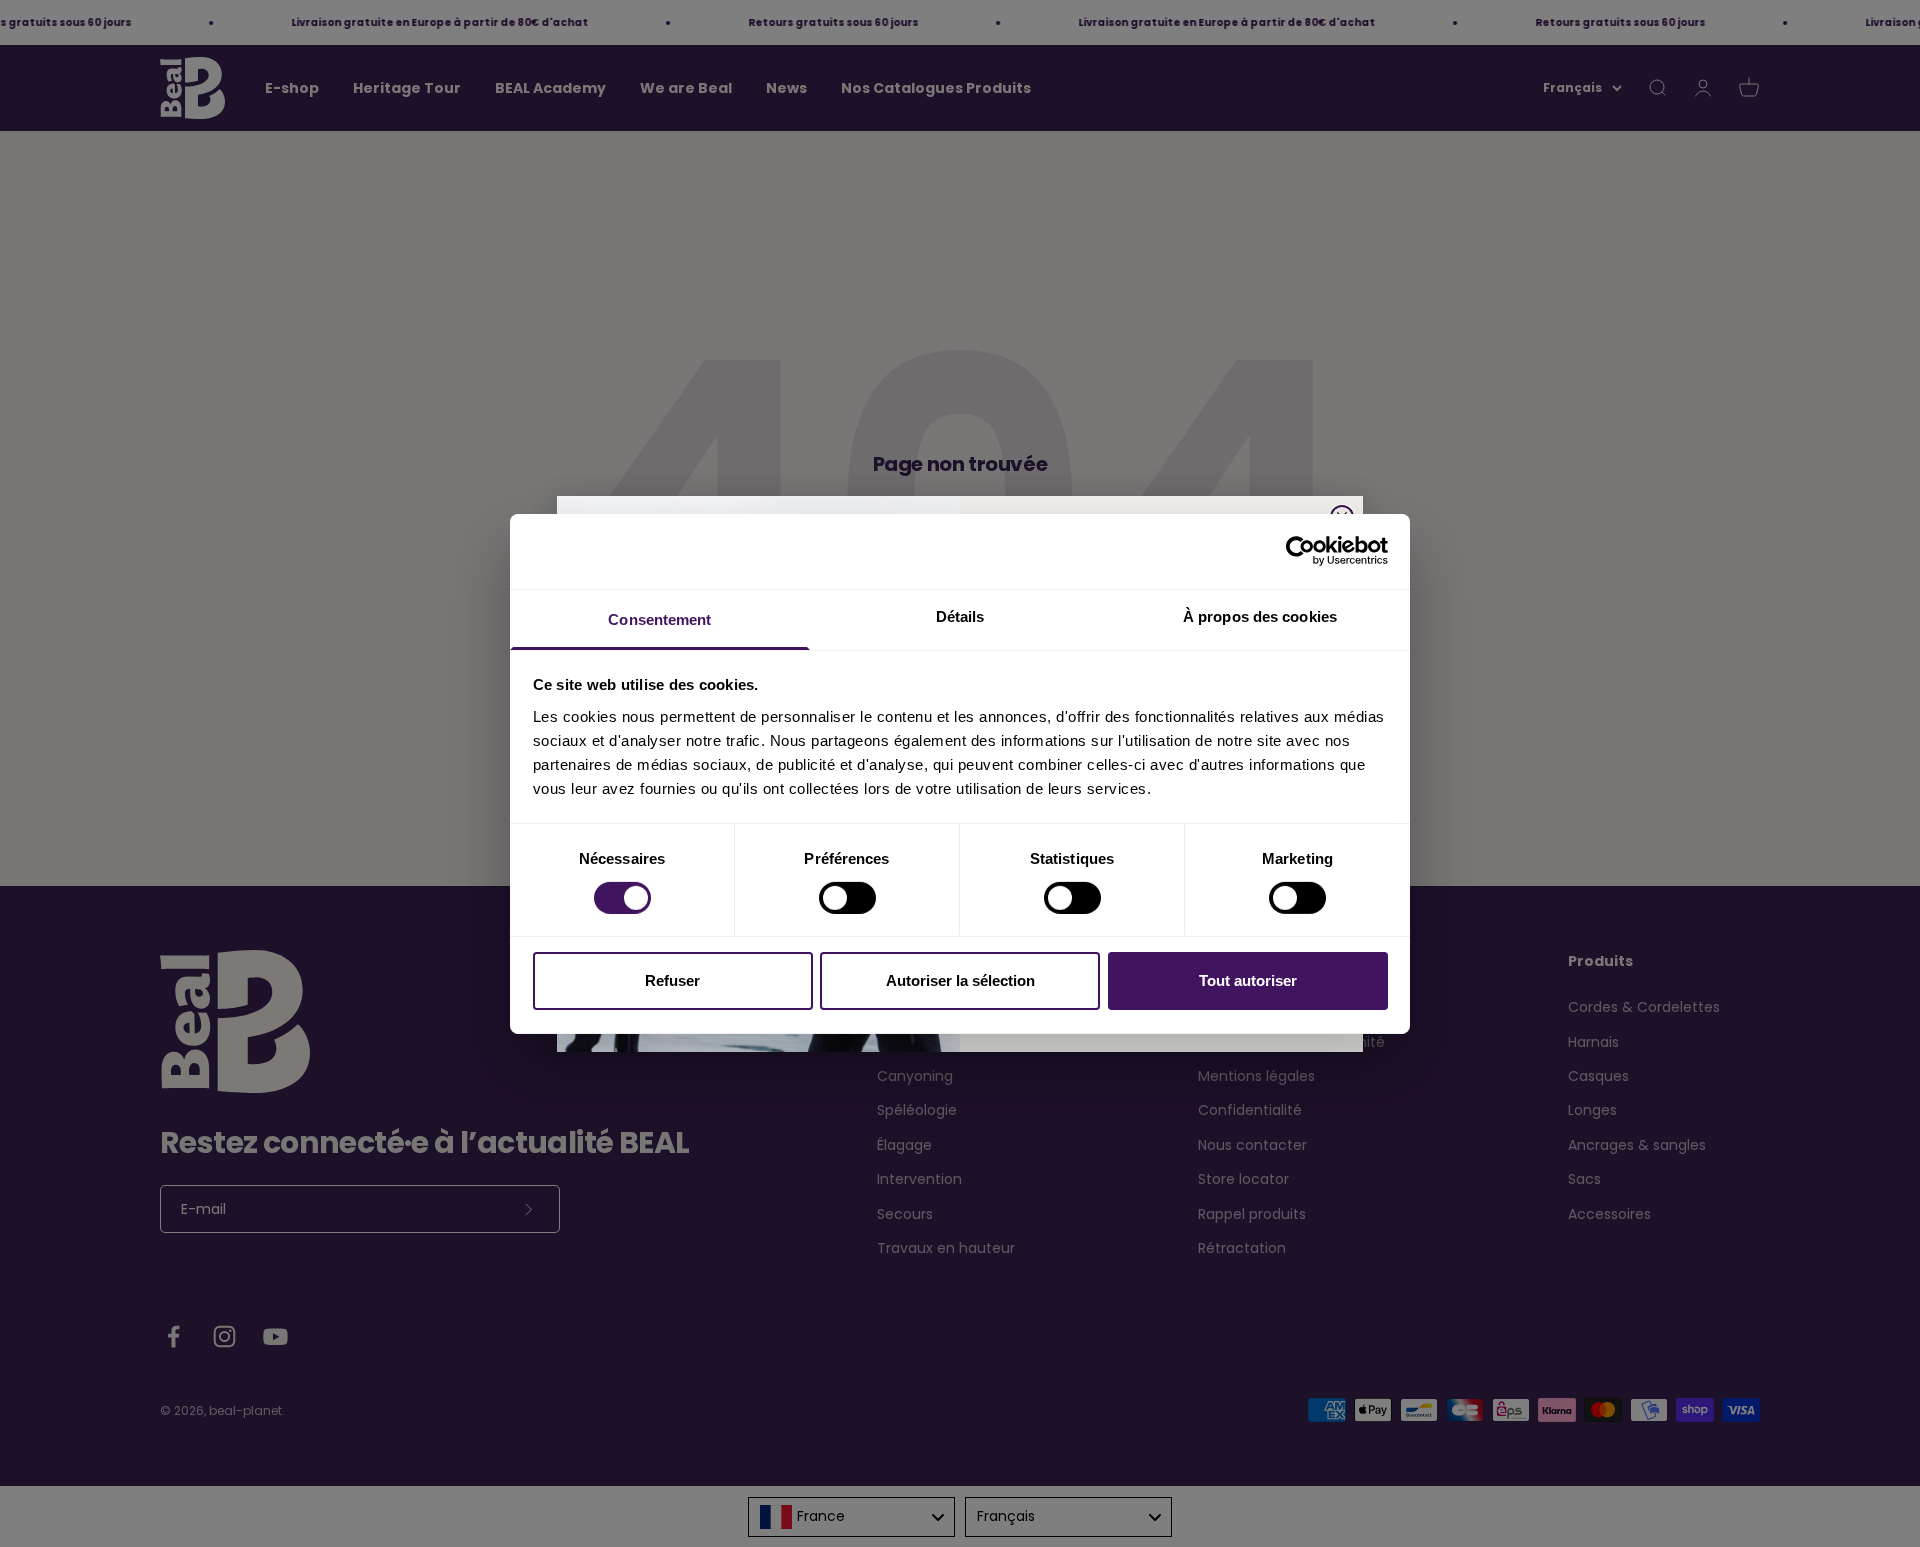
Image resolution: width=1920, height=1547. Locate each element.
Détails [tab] (960, 615)
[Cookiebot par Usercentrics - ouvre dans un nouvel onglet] (1300, 551)
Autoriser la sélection (960, 980)
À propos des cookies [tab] (1260, 615)
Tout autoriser (1248, 980)
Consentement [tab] (659, 618)
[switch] (847, 898)
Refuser (672, 980)
